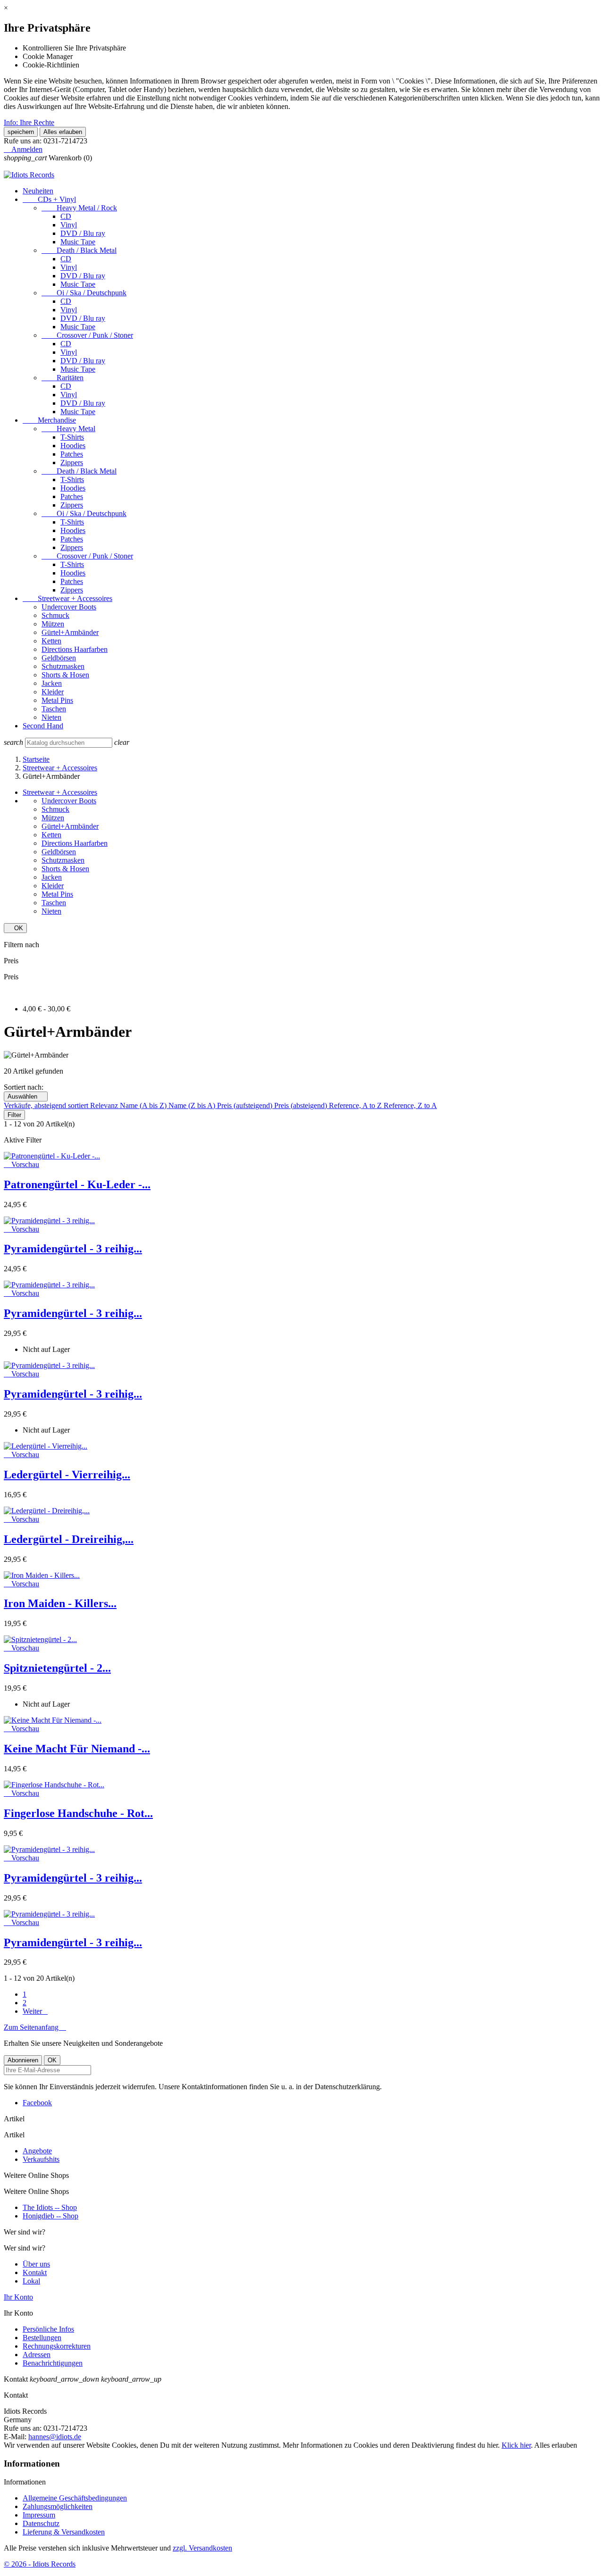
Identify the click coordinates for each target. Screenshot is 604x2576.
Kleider (53, 692)
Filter (14, 1115)
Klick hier (516, 2445)
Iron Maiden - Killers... (60, 1603)
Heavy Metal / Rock (79, 208)
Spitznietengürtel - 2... (57, 1668)
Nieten (51, 717)
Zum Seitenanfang (35, 2027)
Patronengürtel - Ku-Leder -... (77, 1184)
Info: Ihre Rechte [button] (29, 122)
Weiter (35, 2011)
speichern (21, 132)
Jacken (52, 683)
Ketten (51, 641)
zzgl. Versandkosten (202, 2548)
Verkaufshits (41, 2159)
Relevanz (105, 1105)
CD (66, 216)
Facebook (37, 2103)
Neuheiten (38, 191)
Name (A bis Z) (144, 1105)
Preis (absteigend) (302, 1105)
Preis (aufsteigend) (246, 1105)
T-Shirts (72, 437)
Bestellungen (42, 2338)
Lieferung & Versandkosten (64, 2532)
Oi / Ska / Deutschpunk (84, 293)
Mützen (53, 624)
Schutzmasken (63, 666)
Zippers (72, 463)
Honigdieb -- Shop (50, 2216)
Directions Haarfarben (75, 649)
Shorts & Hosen (65, 675)
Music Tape (78, 242)
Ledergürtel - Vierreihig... (67, 1475)
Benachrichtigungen (53, 2363)
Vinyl (69, 225)
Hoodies (73, 446)
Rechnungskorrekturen (57, 2346)
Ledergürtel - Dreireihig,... (69, 1539)
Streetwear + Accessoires (67, 598)
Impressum (39, 2515)
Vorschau (21, 1164)
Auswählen (26, 1096)
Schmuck (55, 615)
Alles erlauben (63, 132)
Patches (72, 454)
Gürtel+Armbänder (70, 632)
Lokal (31, 2281)
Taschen (54, 709)
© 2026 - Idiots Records (40, 2564)
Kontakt (35, 2272)
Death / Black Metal (79, 250)
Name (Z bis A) (193, 1105)
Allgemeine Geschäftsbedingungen (75, 2498)
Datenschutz (41, 2523)
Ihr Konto (18, 2297)
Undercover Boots (69, 607)
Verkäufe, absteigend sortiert (47, 1105)
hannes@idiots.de (55, 2437)
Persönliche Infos (48, 2329)
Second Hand (43, 726)
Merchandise (49, 420)
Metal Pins (57, 700)
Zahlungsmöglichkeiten (58, 2506)
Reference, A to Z (356, 1105)
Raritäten (63, 378)
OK (15, 928)
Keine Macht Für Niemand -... (77, 1749)
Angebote (37, 2151)
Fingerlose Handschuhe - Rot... (78, 1813)
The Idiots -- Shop (50, 2207)
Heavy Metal (68, 429)
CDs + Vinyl (49, 199)
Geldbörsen (59, 658)
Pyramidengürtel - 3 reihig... (73, 1249)
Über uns (36, 2264)
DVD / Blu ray (83, 233)
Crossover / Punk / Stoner (87, 335)
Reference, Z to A (410, 1105)
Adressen (37, 2355)
